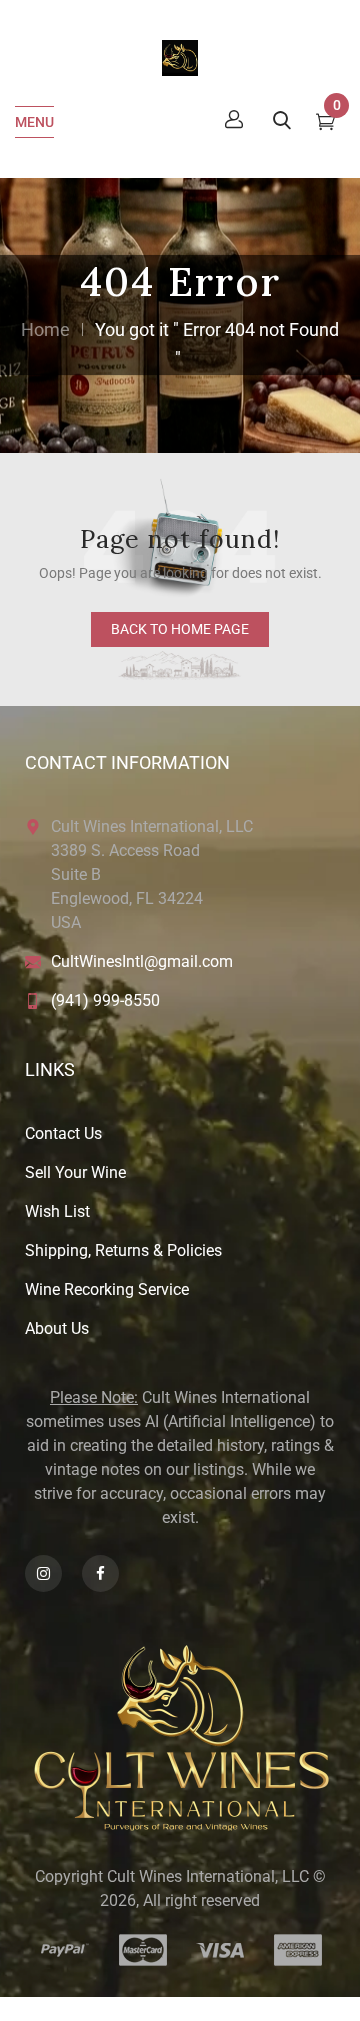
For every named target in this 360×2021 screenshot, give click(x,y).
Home (45, 329)
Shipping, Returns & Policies (123, 1250)
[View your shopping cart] (325, 124)
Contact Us (63, 1133)
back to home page (180, 629)
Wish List (57, 1211)
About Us (57, 1328)
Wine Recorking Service (107, 1289)
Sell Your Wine (75, 1172)
